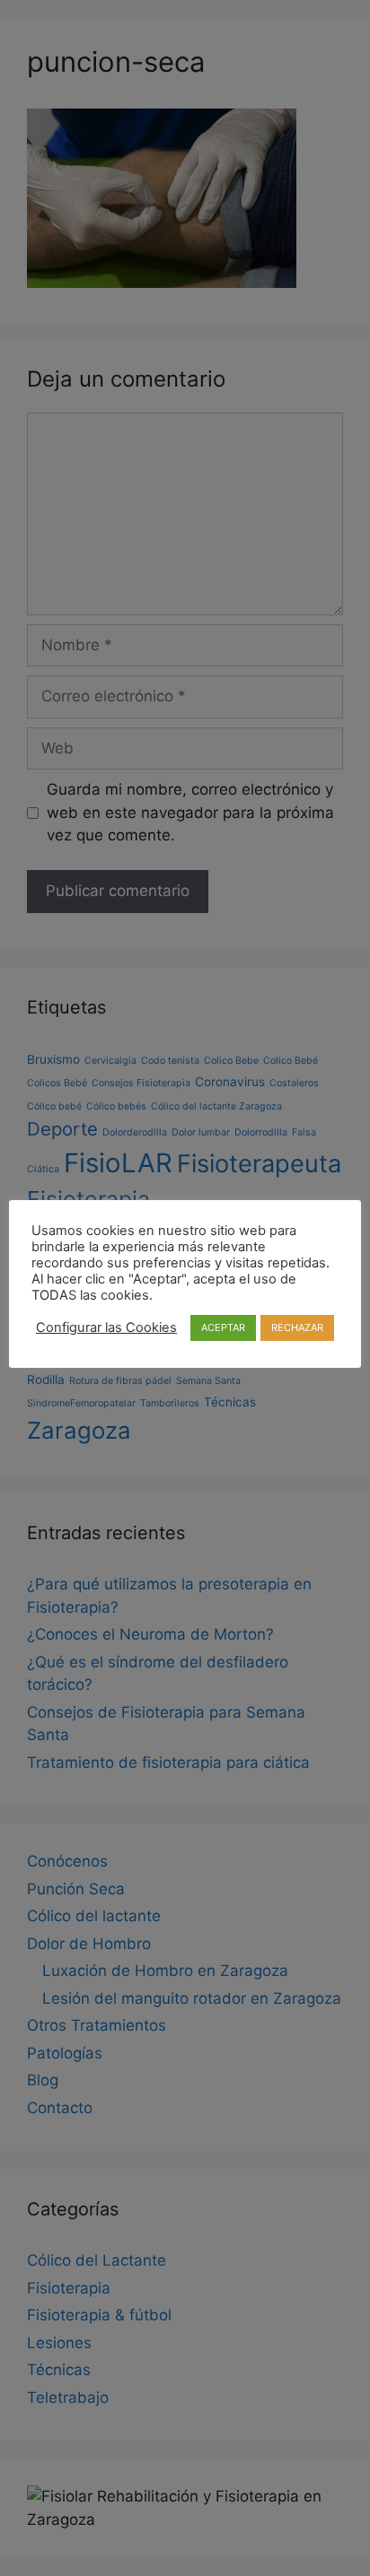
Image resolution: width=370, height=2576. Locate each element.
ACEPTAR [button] (223, 1327)
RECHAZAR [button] (297, 1327)
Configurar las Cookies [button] (106, 1327)
